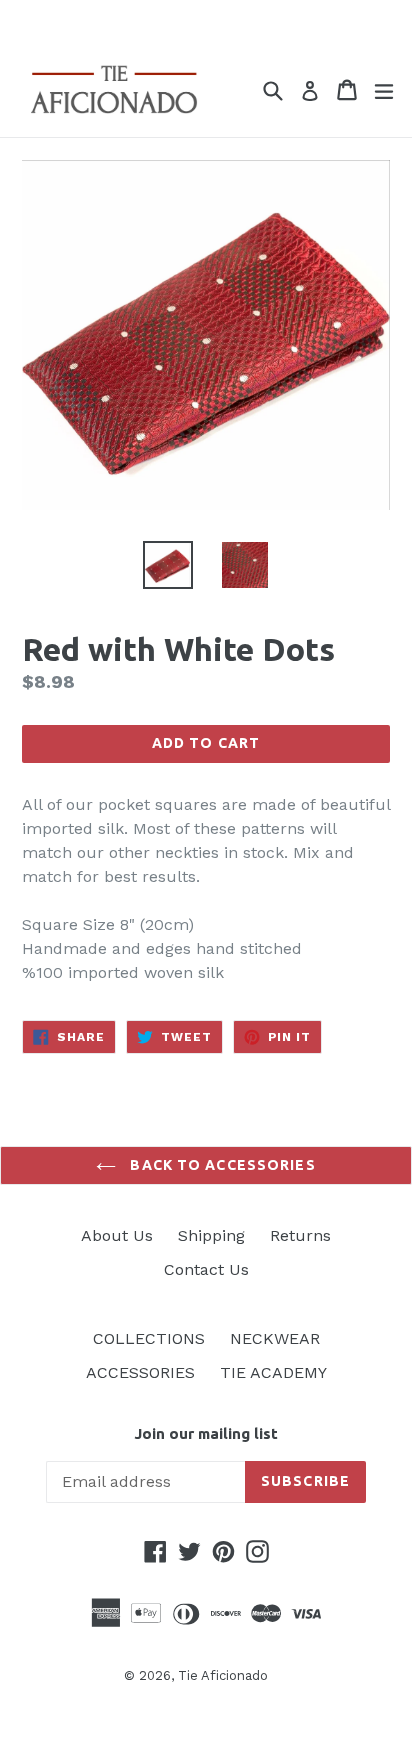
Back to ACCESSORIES (220, 1165)
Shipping (211, 1235)
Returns (300, 1235)
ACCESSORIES (140, 1372)
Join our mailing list (206, 1433)
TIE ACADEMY (273, 1372)
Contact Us (206, 1269)
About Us (117, 1235)
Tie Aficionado (223, 1675)
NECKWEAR (275, 1338)
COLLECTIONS (149, 1338)
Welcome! (206, 21)
